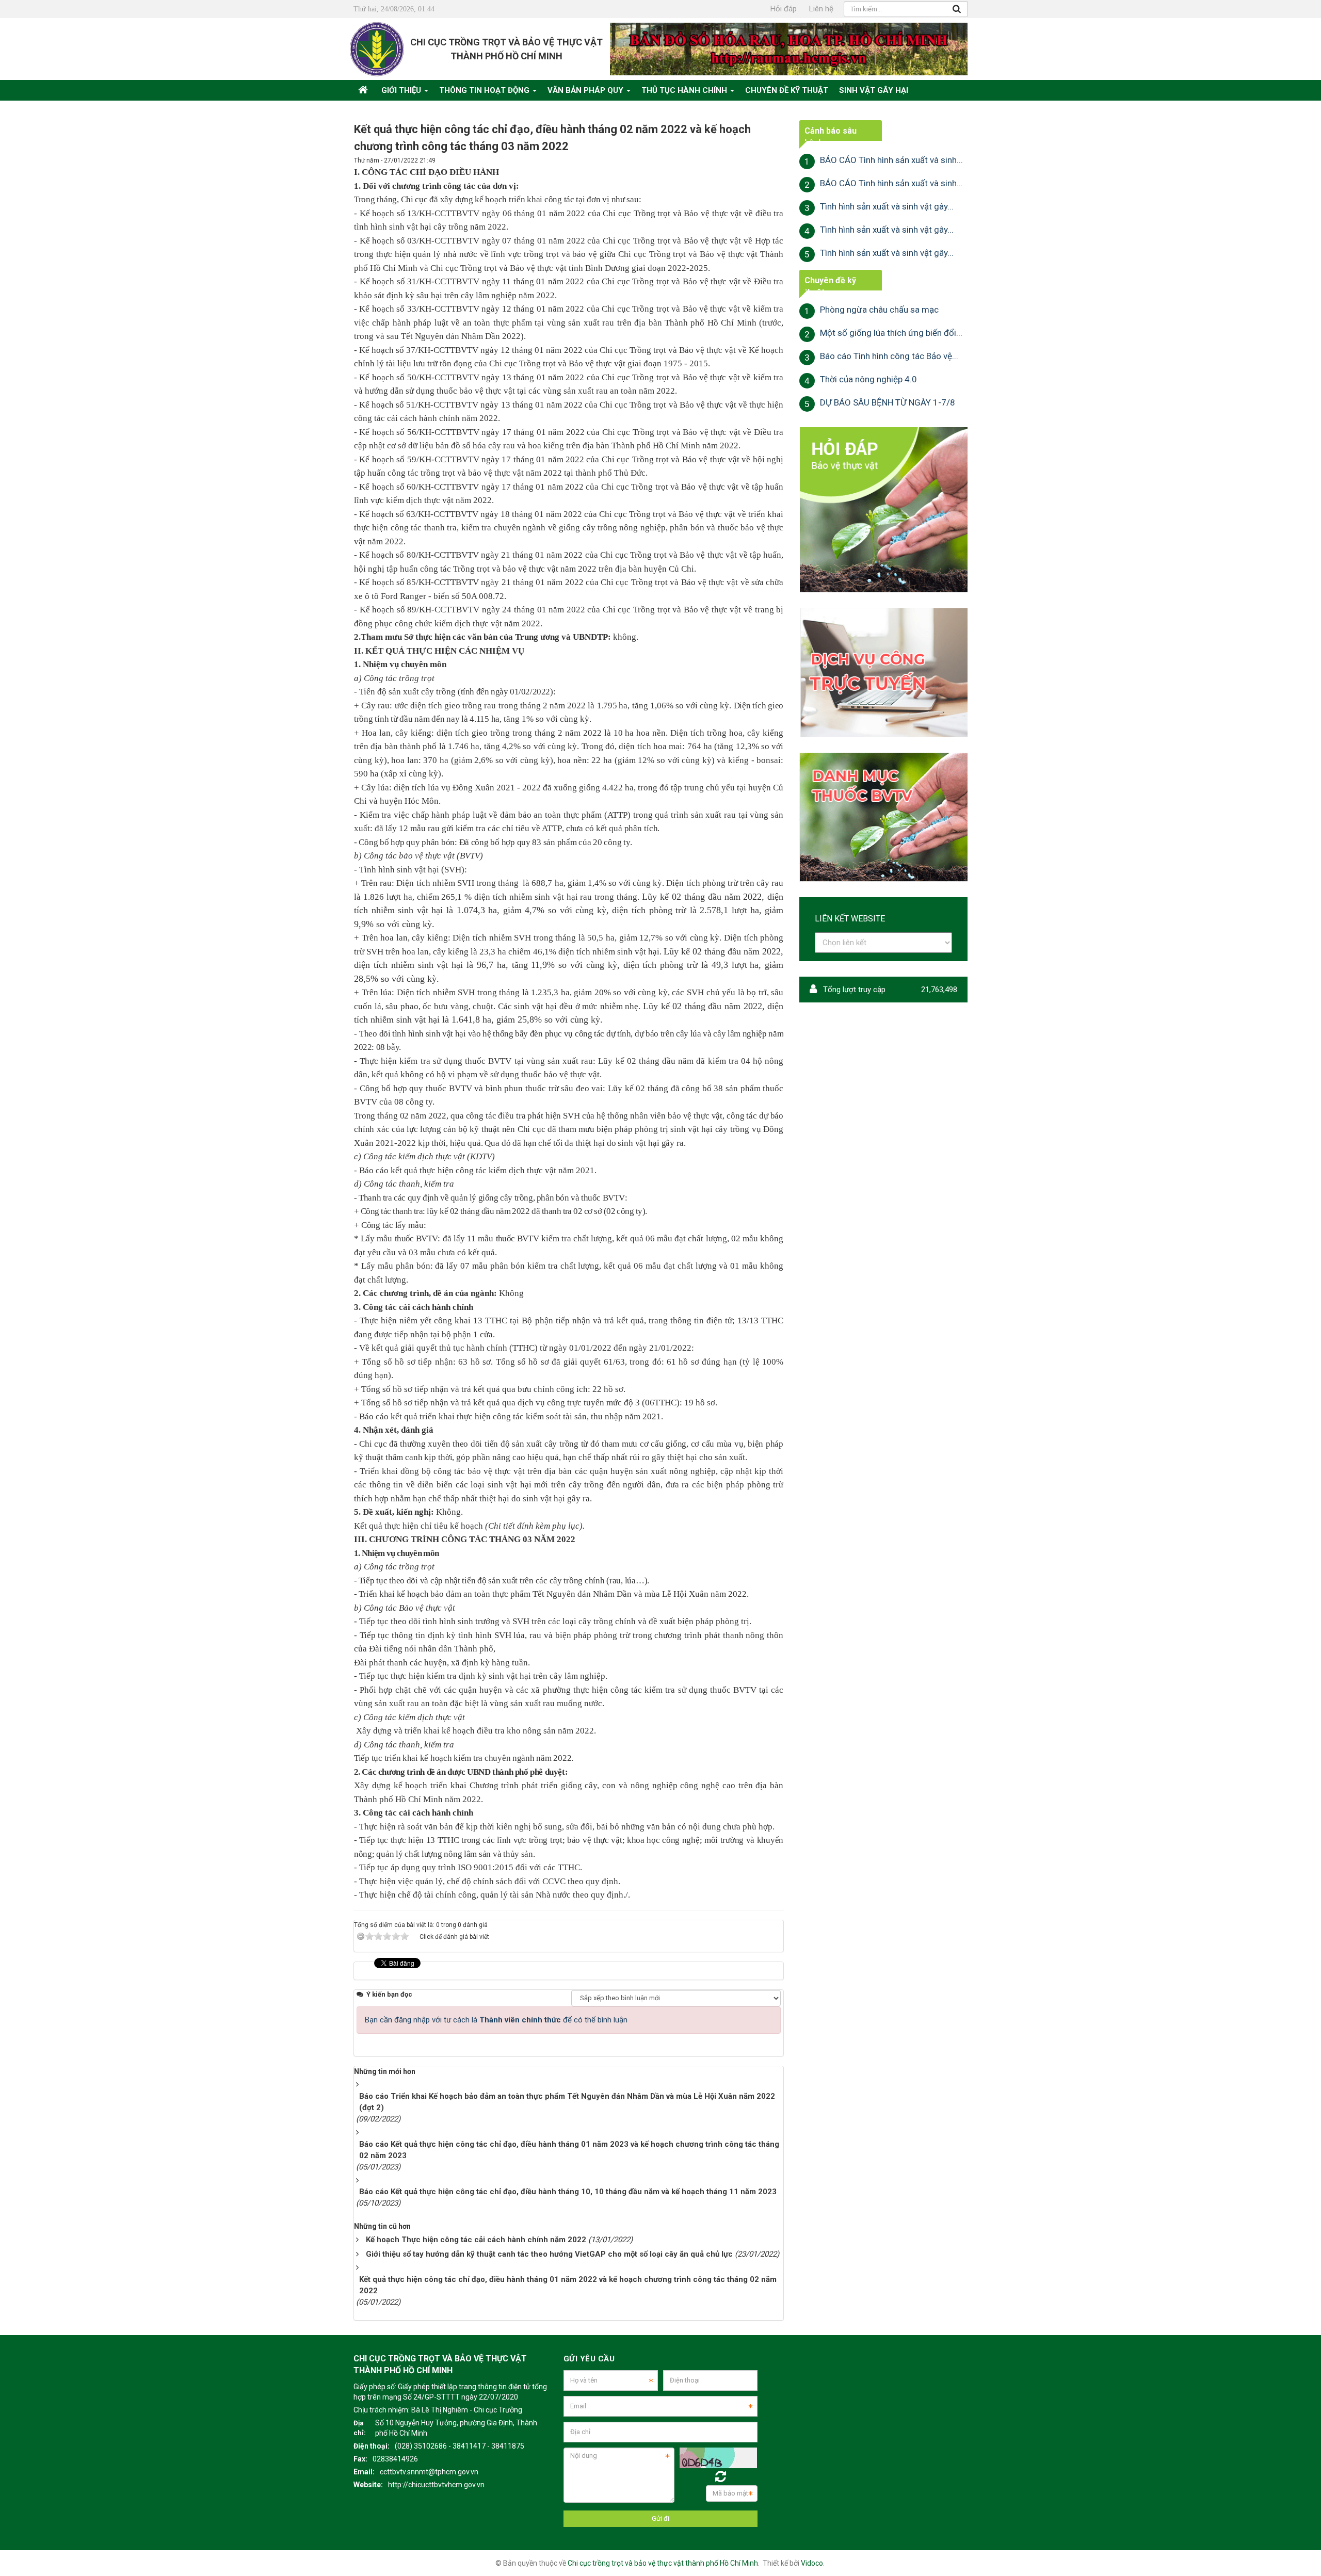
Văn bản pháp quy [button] (586, 90)
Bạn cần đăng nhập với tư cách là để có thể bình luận (496, 2020)
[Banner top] (789, 48)
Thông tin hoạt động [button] (485, 90)
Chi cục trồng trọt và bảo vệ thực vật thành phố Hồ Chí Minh (663, 2563)
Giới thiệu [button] (402, 90)
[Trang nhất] (364, 90)
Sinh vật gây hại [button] (874, 90)
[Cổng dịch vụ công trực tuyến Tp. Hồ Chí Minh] (883, 672)
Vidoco (812, 2563)
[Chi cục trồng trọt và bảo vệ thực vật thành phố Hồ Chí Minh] (377, 48)
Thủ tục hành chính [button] (685, 90)
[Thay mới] (721, 2477)
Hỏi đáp (784, 9)
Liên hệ (821, 9)
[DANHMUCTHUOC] (883, 817)
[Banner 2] (883, 509)
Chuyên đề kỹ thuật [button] (787, 90)
